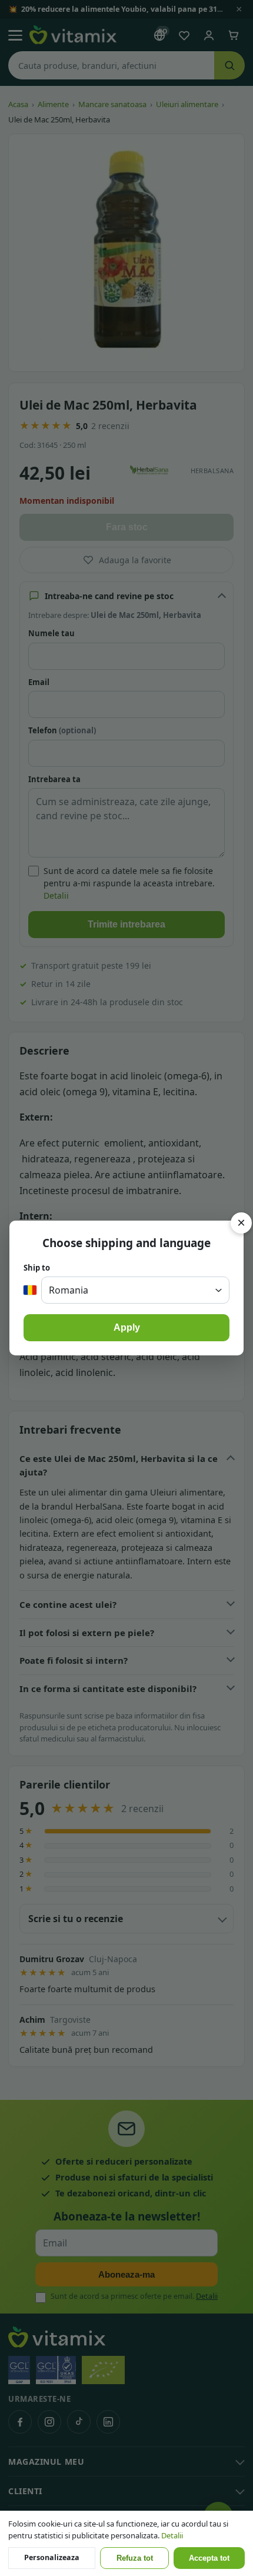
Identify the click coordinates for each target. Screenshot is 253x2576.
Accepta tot (209, 2558)
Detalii (172, 2535)
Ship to (37, 1268)
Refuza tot (135, 2558)
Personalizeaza (52, 2557)
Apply (127, 1327)
